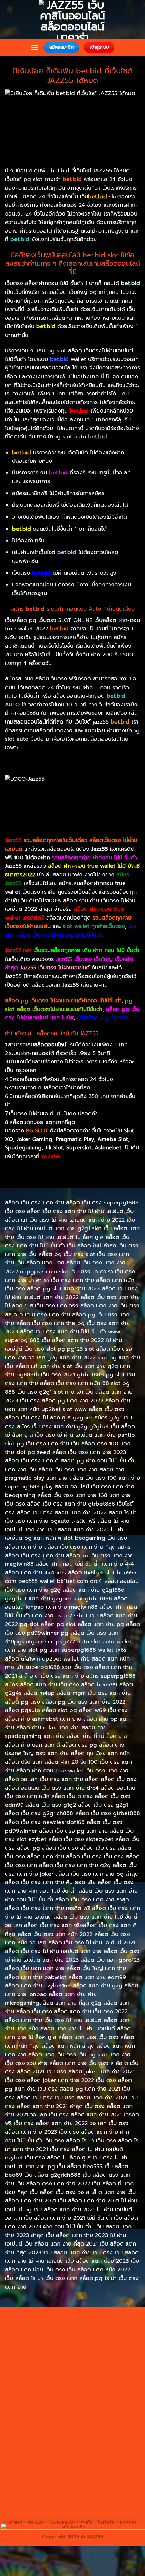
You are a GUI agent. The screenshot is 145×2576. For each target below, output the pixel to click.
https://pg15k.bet (108, 2332)
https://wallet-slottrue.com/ (41, 2502)
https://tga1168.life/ (97, 2378)
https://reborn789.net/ (81, 2409)
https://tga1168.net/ (96, 2370)
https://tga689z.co (97, 2316)
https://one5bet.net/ (48, 2402)
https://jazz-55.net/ (61, 2448)
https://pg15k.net (47, 2347)
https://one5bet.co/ (98, 2402)
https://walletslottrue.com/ (98, 2494)
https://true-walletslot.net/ (106, 2502)
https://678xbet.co (83, 2386)
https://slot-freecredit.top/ (106, 2510)
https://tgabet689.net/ (100, 2487)
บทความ (128, 2522)
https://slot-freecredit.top (41, 2432)
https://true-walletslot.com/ (40, 2510)
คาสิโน (87, 2522)
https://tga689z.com (50, 2316)
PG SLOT (37, 2522)
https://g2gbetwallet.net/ (59, 2463)
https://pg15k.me (32, 2339)
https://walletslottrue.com (42, 2425)
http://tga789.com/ (49, 2370)
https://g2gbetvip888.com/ (41, 2456)
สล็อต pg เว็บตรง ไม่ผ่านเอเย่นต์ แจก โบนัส (72, 1014)
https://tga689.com (49, 2479)
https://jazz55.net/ (116, 2417)
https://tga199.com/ (29, 2409)
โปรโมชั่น (106, 2522)
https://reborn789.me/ (66, 2417)
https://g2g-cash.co (62, 2332)
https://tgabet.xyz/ (118, 2363)
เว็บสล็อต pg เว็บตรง (103, 1018)
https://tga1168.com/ (70, 2363)
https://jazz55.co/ (106, 2448)
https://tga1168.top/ (49, 2378)
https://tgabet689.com (45, 2487)
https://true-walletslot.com (104, 2432)
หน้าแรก (15, 2522)
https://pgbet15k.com (94, 2347)
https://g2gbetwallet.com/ (106, 2456)
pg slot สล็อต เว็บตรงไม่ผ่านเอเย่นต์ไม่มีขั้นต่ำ (69, 1005)
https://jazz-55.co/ (80, 2440)
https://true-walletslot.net (103, 2425)
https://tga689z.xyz (33, 2324)
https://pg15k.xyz (73, 2339)
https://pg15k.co (114, 2339)
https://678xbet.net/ (35, 2386)
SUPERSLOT (64, 2522)
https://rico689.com (81, 2324)
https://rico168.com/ (112, 2393)
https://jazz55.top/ (35, 2440)
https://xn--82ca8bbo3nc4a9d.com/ (65, 2467)
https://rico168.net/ (63, 2393)
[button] (35, 48)
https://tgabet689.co (41, 2494)
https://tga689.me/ (96, 2479)
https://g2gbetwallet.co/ (103, 2471)
